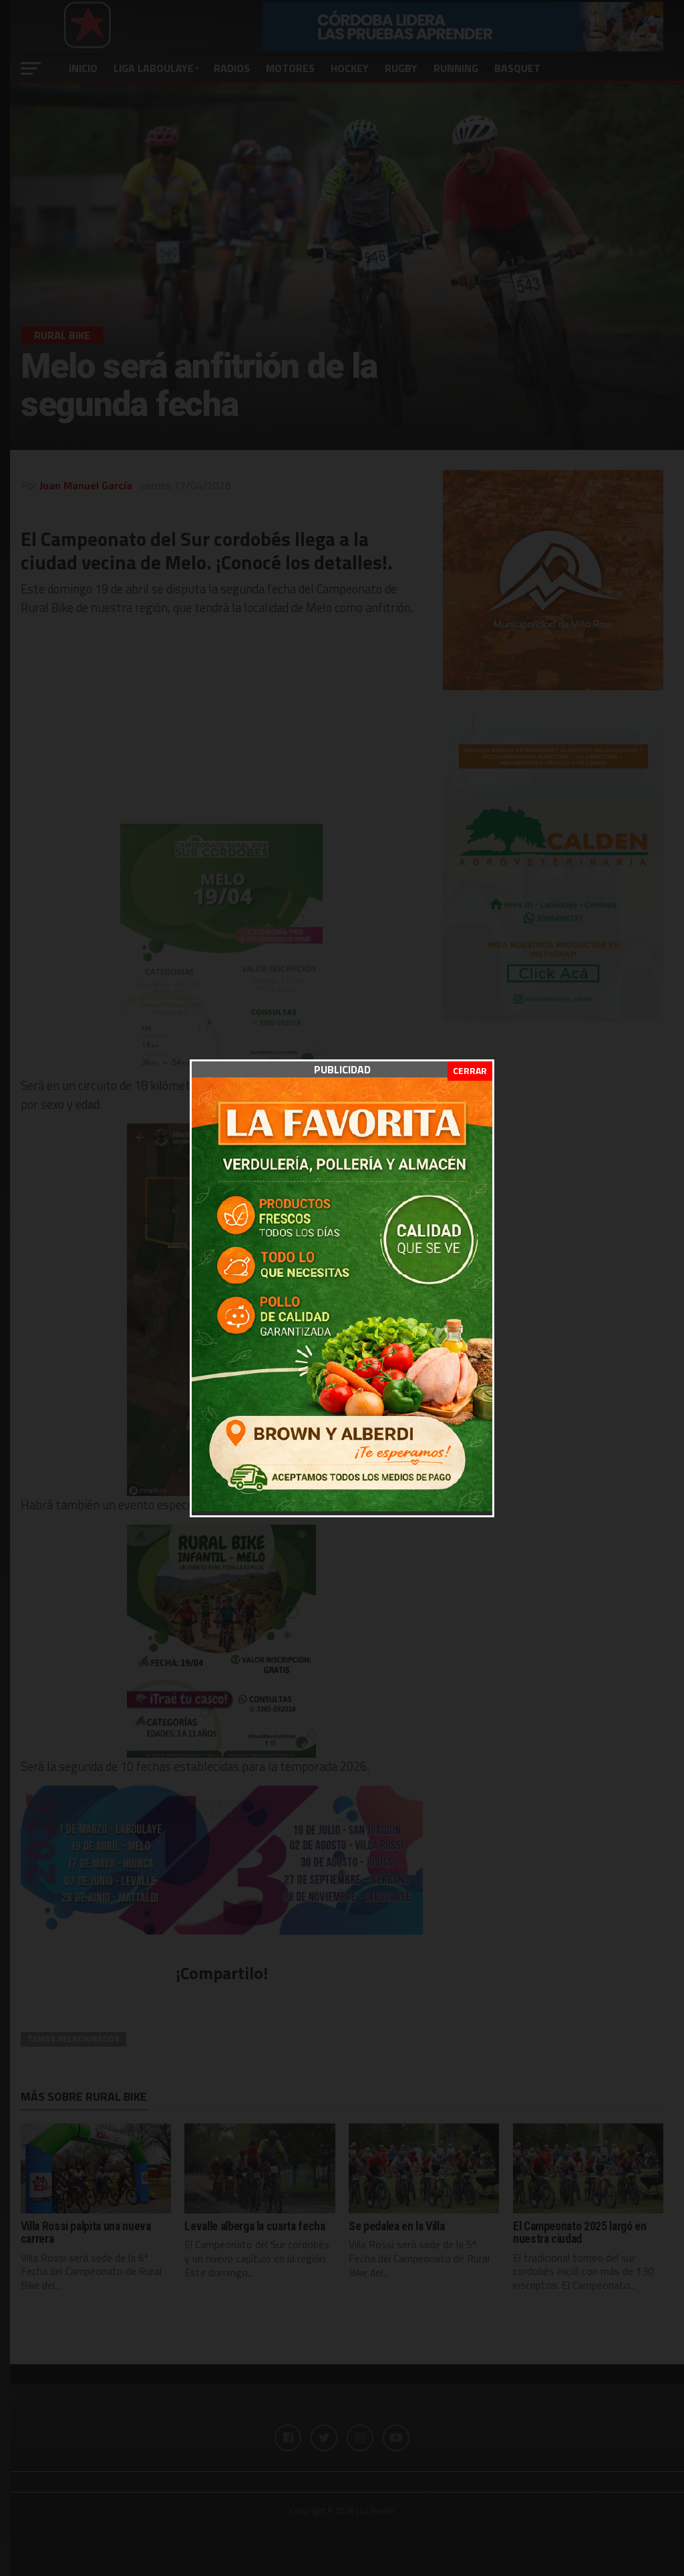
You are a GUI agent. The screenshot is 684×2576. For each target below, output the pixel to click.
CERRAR (470, 1070)
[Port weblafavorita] (342, 1507)
